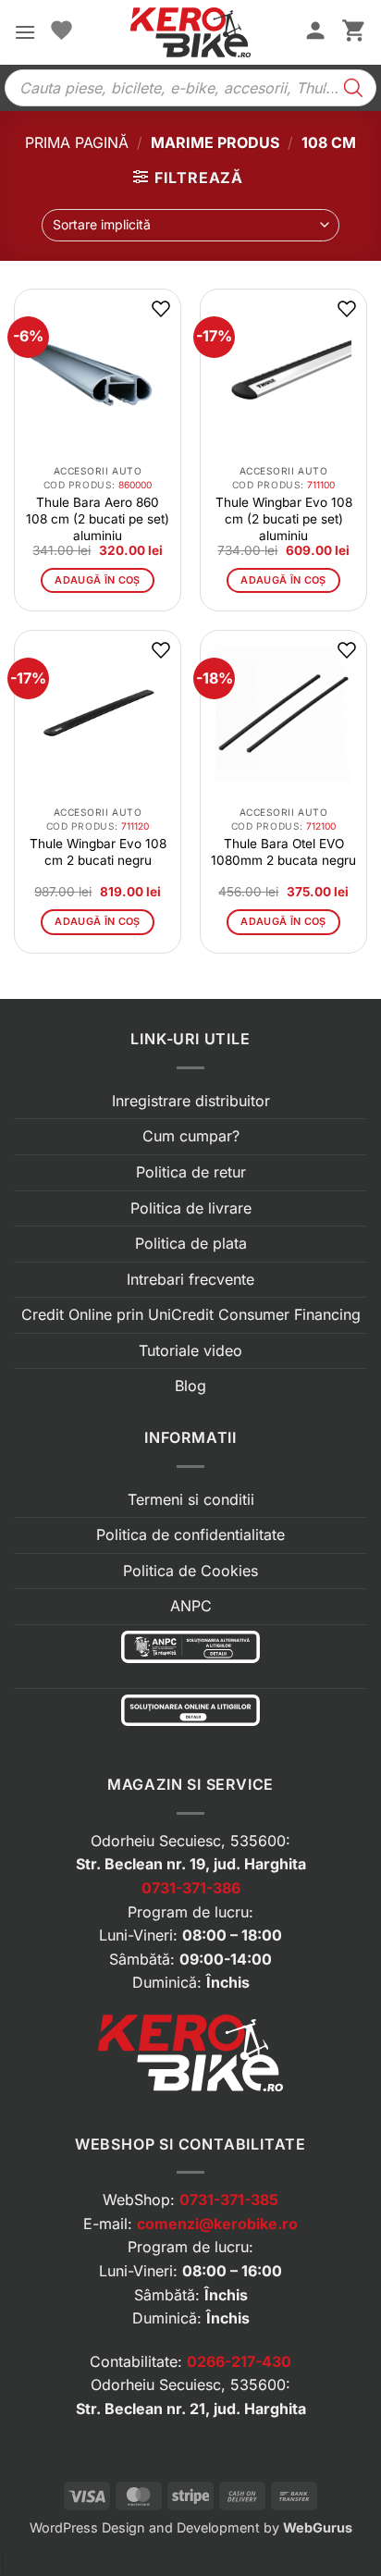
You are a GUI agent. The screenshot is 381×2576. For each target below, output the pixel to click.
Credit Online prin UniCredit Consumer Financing (191, 1314)
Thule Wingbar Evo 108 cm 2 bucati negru (98, 852)
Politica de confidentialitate (190, 1535)
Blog (190, 1386)
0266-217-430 (239, 2361)
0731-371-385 (229, 2200)
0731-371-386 (191, 1888)
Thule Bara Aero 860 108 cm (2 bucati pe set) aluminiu (98, 519)
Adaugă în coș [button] (97, 580)
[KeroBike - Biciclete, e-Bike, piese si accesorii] (190, 32)
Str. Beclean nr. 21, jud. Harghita (191, 2409)
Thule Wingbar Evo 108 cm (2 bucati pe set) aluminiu (284, 519)
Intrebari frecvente (190, 1279)
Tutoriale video (190, 1350)
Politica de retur (191, 1172)
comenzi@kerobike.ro (217, 2224)
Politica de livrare (191, 1208)
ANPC (191, 1606)
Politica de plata (191, 1243)
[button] (25, 32)
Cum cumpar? (191, 1136)
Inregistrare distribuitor (191, 1101)
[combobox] (190, 225)
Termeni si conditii (191, 1499)
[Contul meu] (315, 32)
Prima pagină (77, 142)
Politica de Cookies (190, 1571)
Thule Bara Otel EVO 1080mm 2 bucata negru (283, 852)
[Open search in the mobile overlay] (190, 88)
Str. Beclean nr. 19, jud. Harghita (191, 1864)
